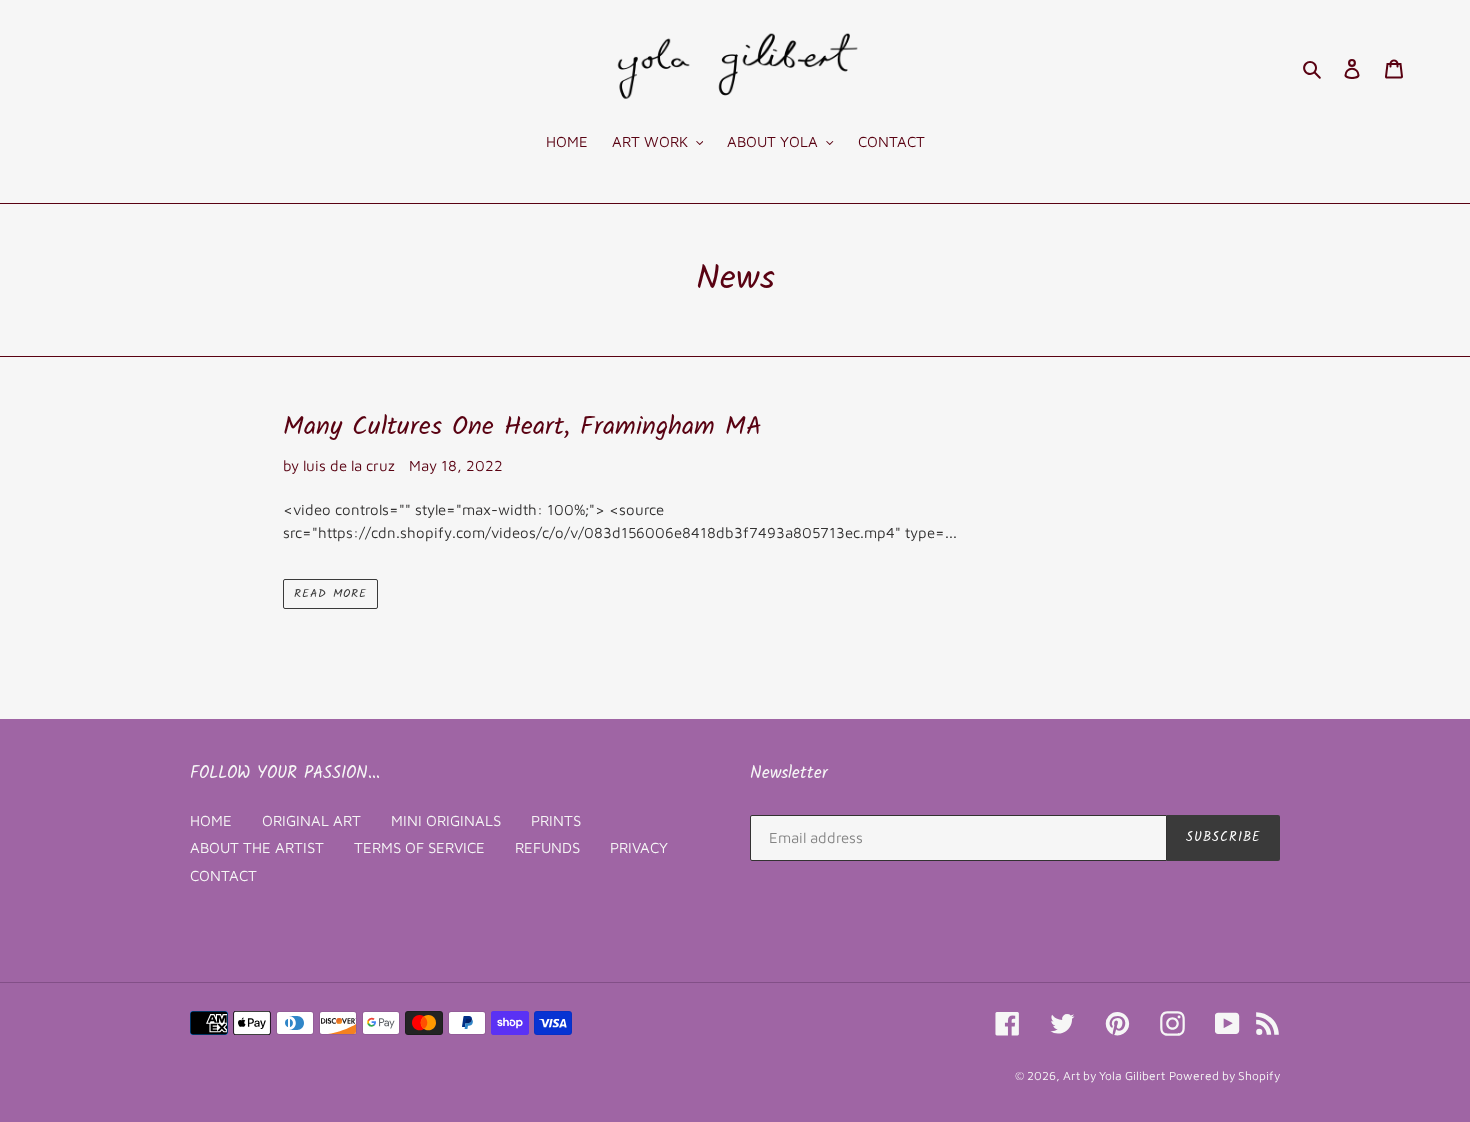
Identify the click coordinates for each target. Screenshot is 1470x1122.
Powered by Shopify (1224, 1075)
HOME (211, 820)
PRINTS (556, 820)
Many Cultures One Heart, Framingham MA (522, 427)
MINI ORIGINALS (446, 820)
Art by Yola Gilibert (1114, 1075)
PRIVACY (639, 847)
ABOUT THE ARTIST (257, 847)
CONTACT (223, 875)
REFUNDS (547, 847)
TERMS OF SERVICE (419, 847)
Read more (330, 593)
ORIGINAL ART (311, 820)
